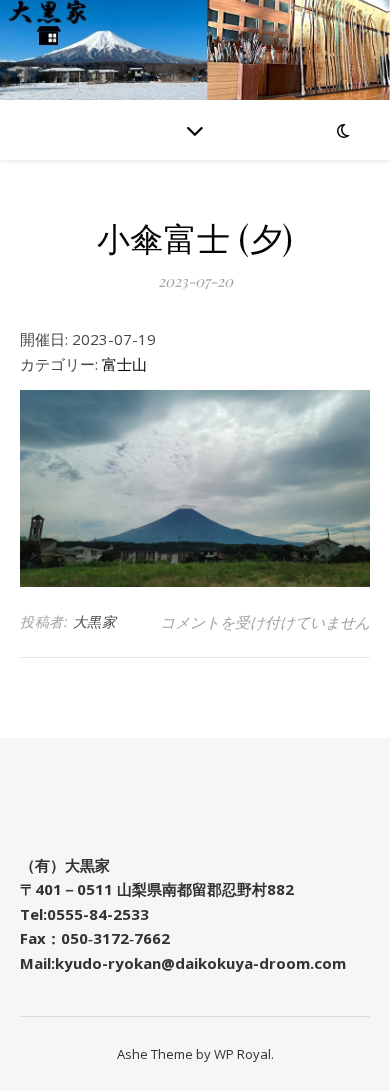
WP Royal (242, 1054)
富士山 (124, 364)
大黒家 (95, 621)
